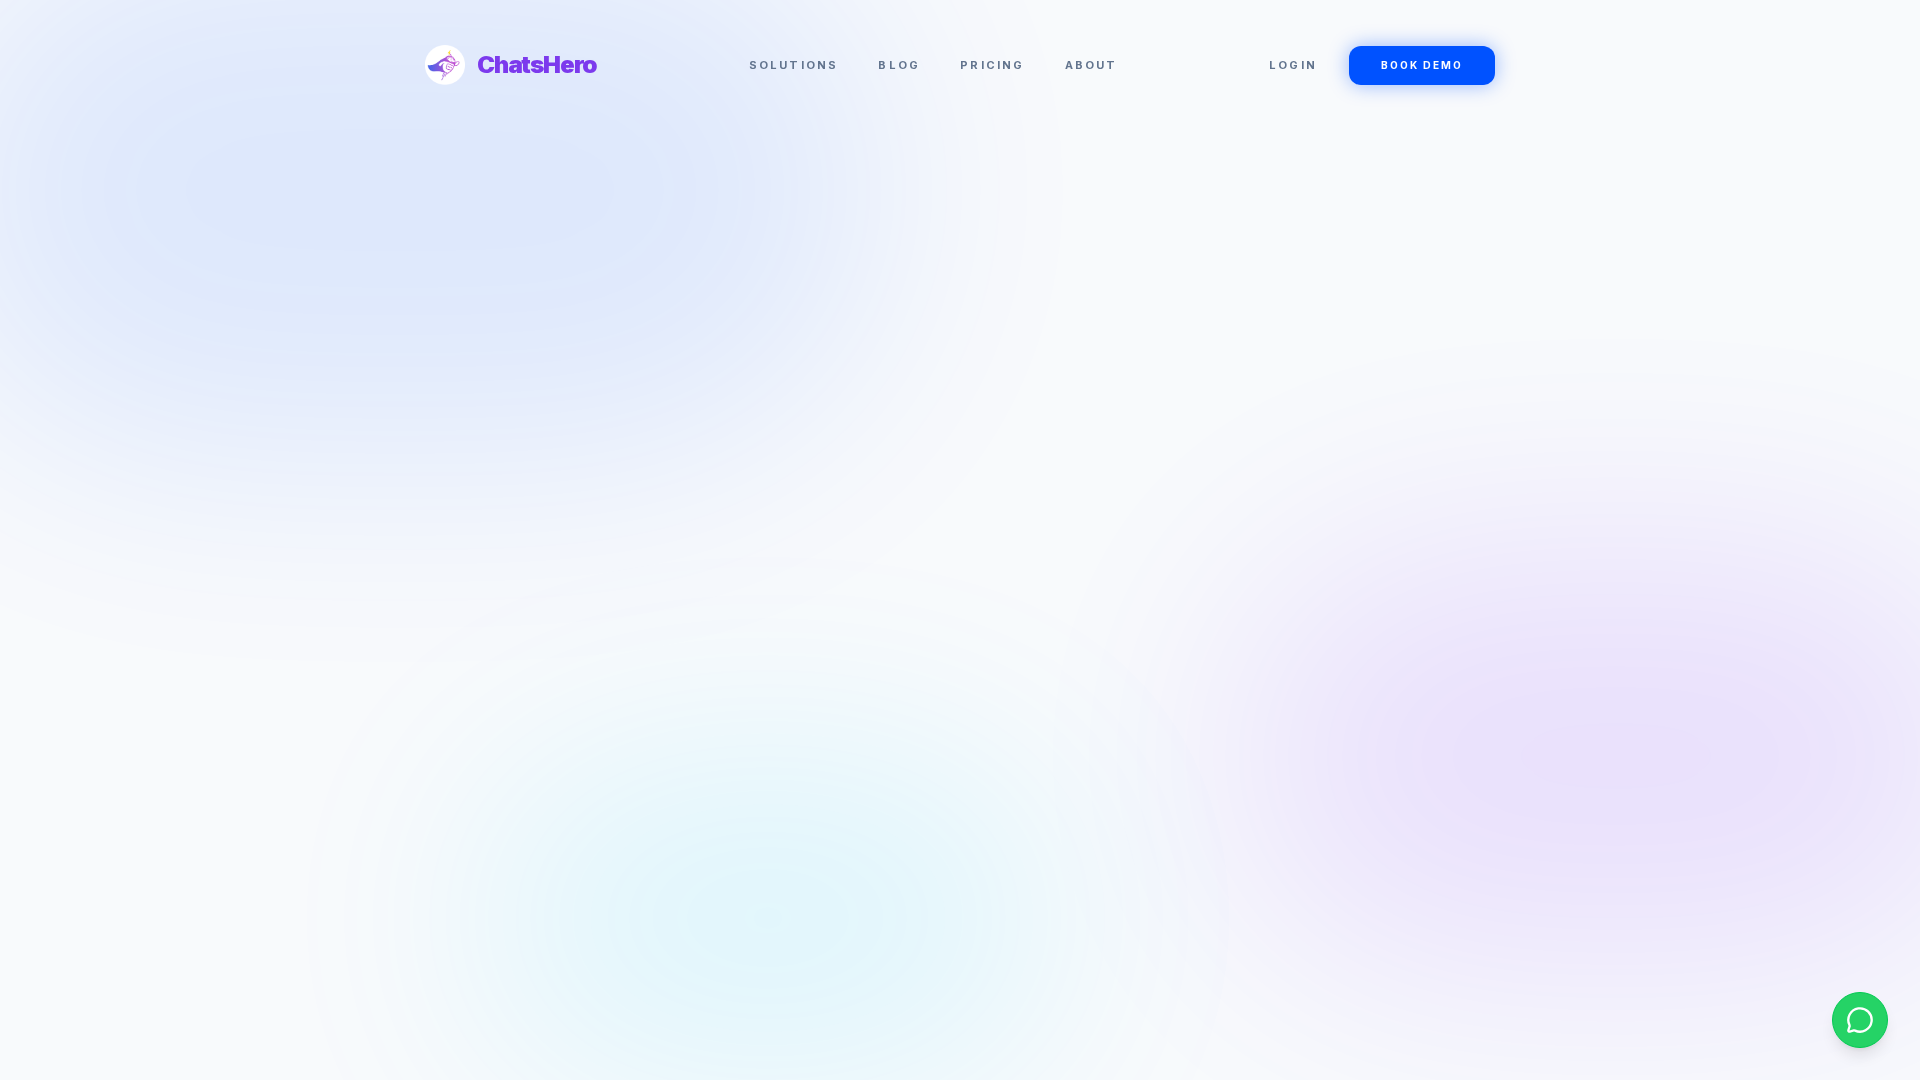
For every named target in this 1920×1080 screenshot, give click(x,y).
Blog (899, 65)
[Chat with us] (1860, 1020)
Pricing (992, 65)
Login (1293, 65)
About (1091, 65)
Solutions (794, 65)
